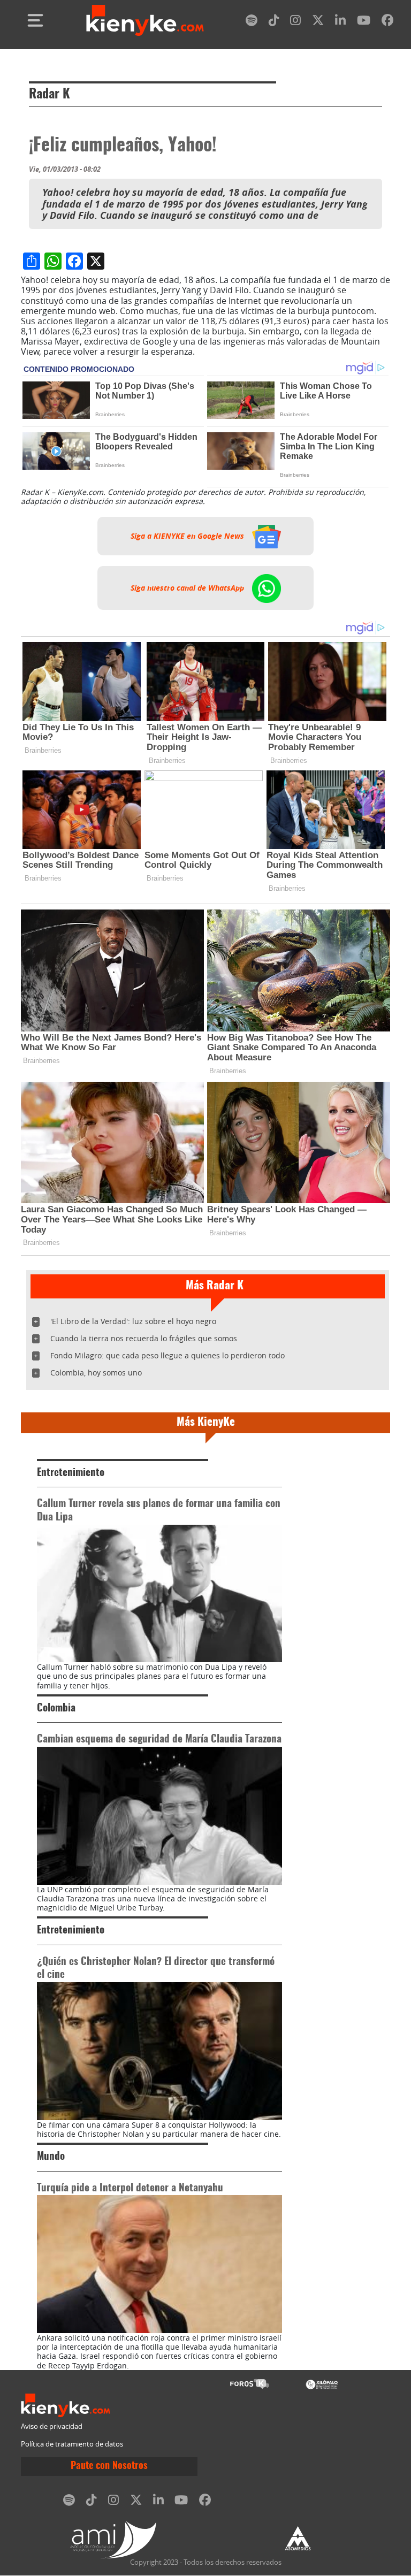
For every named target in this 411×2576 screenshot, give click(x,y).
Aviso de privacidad (52, 2426)
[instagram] (295, 22)
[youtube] (364, 22)
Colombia (56, 1709)
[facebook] (387, 22)
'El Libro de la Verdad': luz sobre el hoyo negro (133, 1321)
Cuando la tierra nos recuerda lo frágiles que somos (144, 1338)
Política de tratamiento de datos (72, 2444)
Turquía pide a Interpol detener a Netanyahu (130, 2188)
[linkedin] (340, 22)
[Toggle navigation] (35, 20)
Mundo (51, 2157)
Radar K (50, 95)
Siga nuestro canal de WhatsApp (188, 588)
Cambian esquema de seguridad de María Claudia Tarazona (159, 1740)
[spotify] (252, 22)
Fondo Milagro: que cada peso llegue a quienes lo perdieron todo (168, 1355)
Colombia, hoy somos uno (96, 1373)
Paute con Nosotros (109, 2466)
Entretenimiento (71, 1473)
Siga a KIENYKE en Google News (188, 536)
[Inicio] (145, 20)
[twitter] (318, 22)
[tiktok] (274, 22)
